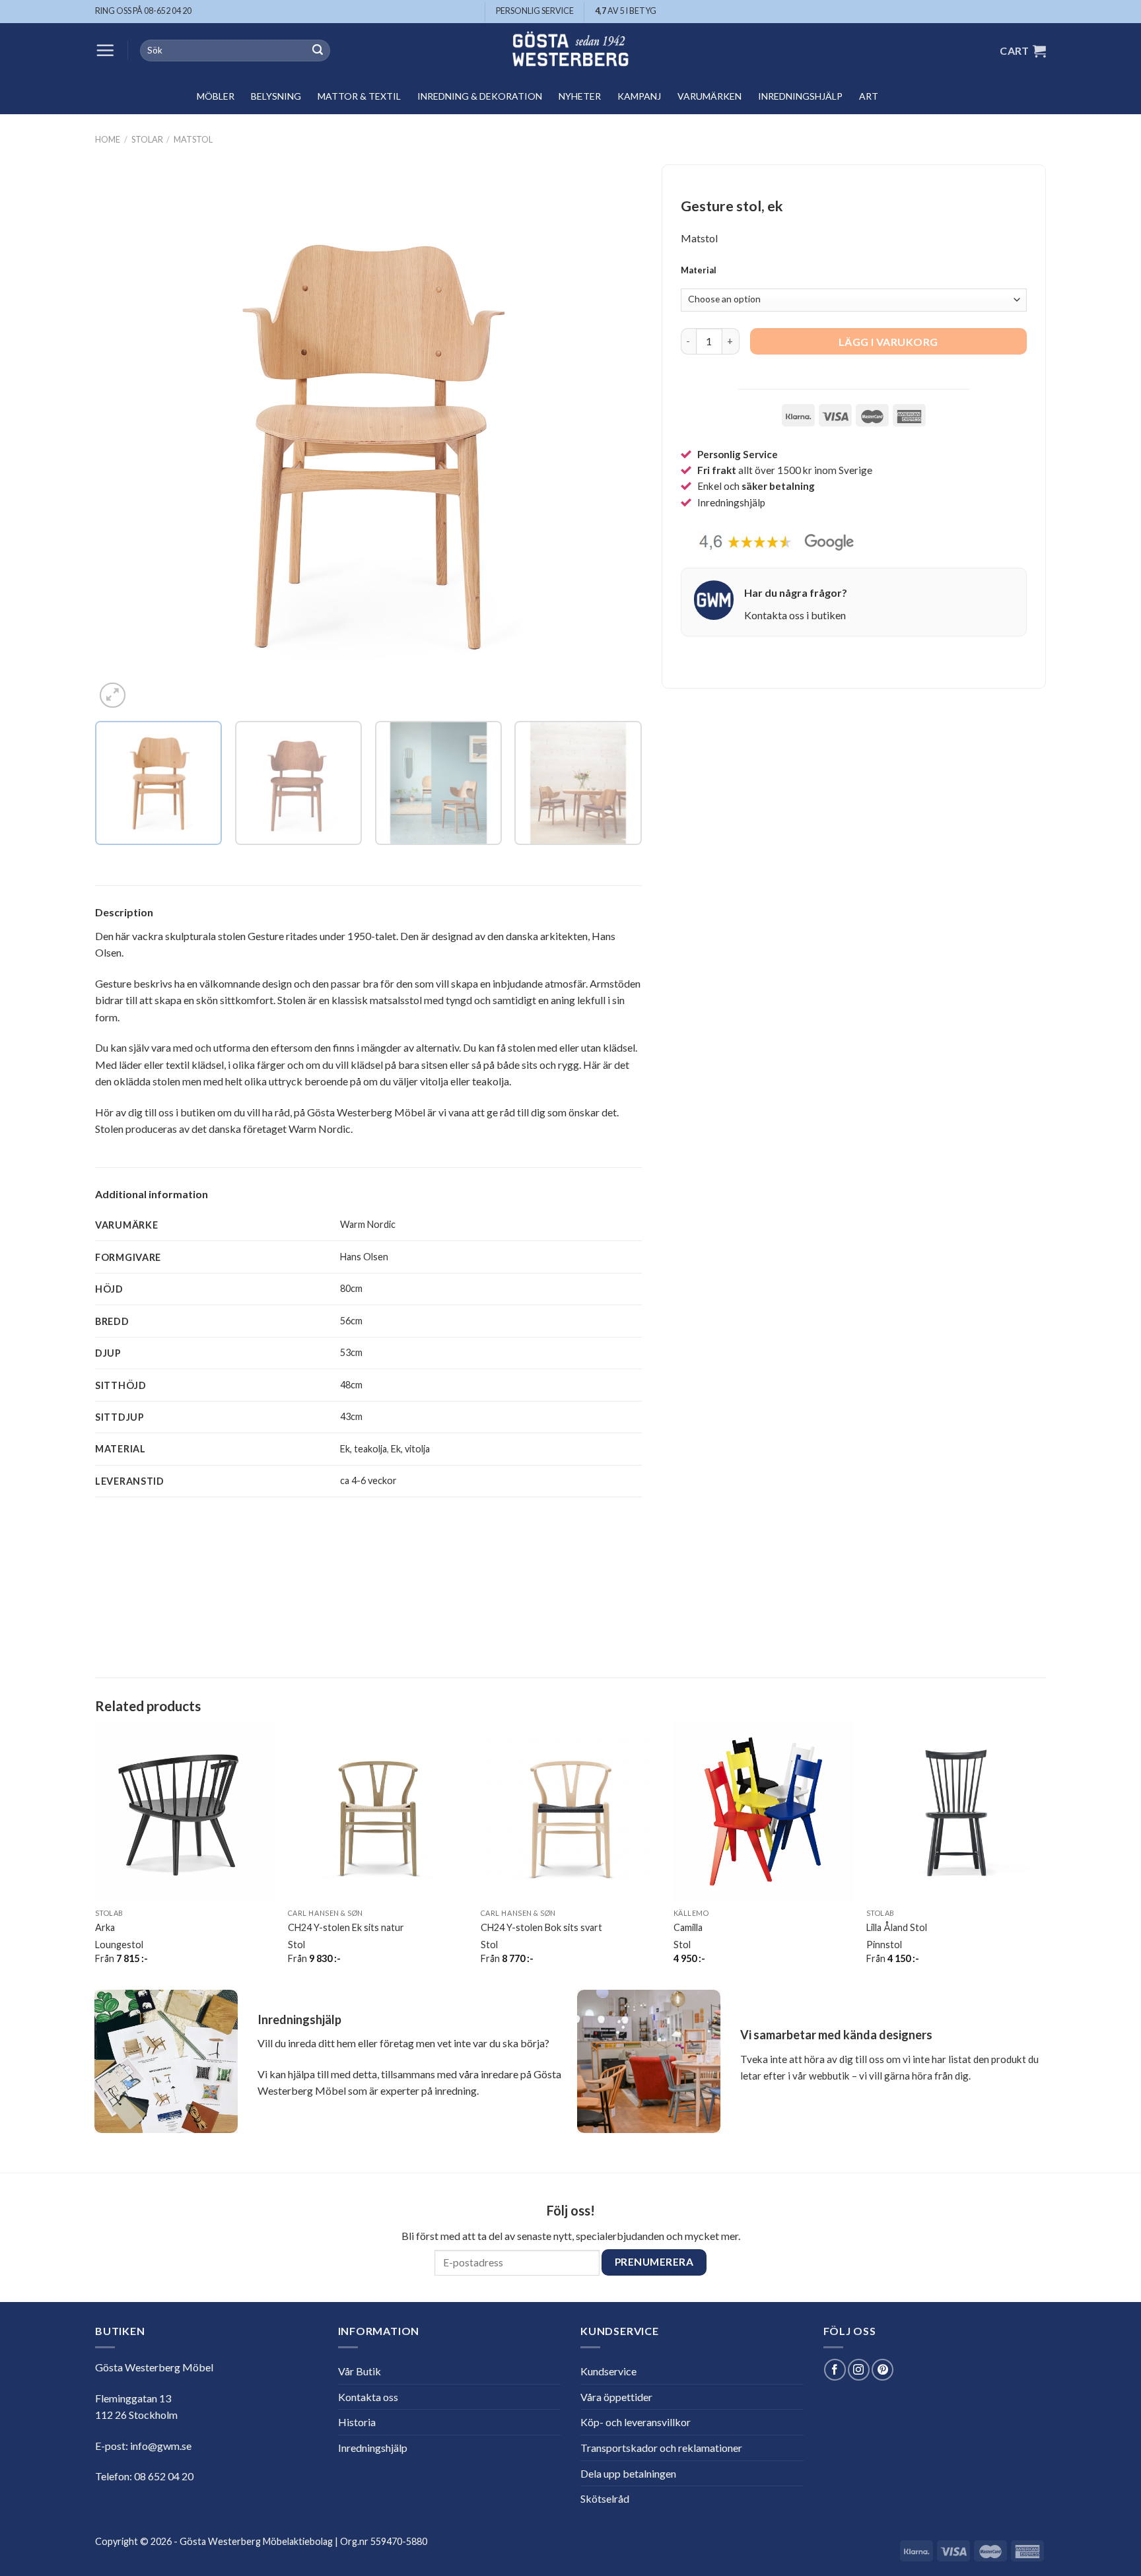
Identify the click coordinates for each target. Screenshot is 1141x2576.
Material (699, 271)
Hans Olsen (364, 1257)
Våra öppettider (616, 2397)
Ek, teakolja (363, 1449)
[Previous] (123, 438)
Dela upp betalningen (628, 2473)
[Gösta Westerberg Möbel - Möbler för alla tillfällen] (570, 51)
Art (869, 96)
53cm (351, 1352)
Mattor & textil (359, 96)
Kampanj (639, 96)
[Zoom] (113, 695)
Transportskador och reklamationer (661, 2448)
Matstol (193, 139)
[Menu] (105, 50)
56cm (351, 1321)
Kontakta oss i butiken (795, 615)
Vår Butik (360, 2371)
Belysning (276, 96)
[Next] (614, 438)
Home (108, 139)
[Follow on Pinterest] (882, 2370)
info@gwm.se (161, 2446)
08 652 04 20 (164, 2476)
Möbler (216, 96)
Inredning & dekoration (480, 96)
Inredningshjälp (800, 96)
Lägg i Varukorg (888, 342)
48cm (351, 1385)
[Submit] (318, 51)
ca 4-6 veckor (368, 1480)
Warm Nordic (368, 1224)
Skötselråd (605, 2498)
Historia (357, 2422)
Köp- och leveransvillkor (636, 2422)
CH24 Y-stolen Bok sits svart (541, 1927)
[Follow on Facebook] (835, 2370)
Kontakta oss (368, 2397)
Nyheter (580, 96)
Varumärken (709, 96)
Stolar (147, 139)
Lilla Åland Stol (897, 1927)
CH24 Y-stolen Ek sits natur (346, 1927)
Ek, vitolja (410, 1449)
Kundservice (608, 2371)
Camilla (688, 1927)
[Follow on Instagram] (859, 2370)
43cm (351, 1416)
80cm (351, 1288)
